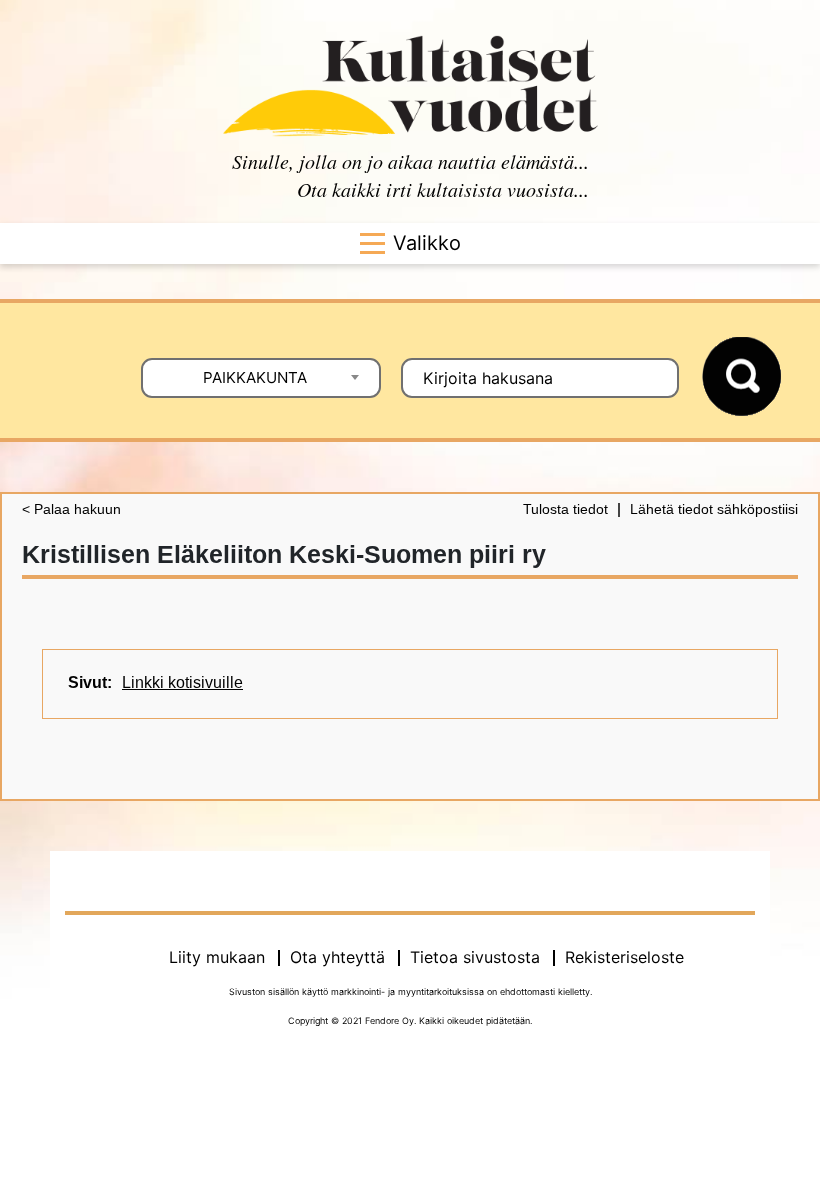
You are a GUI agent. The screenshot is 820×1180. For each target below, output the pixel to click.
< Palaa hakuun (71, 509)
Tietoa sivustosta (475, 957)
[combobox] (261, 378)
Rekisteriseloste (624, 957)
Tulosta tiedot (565, 509)
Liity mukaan (217, 957)
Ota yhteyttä (337, 957)
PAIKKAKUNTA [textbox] (255, 377)
